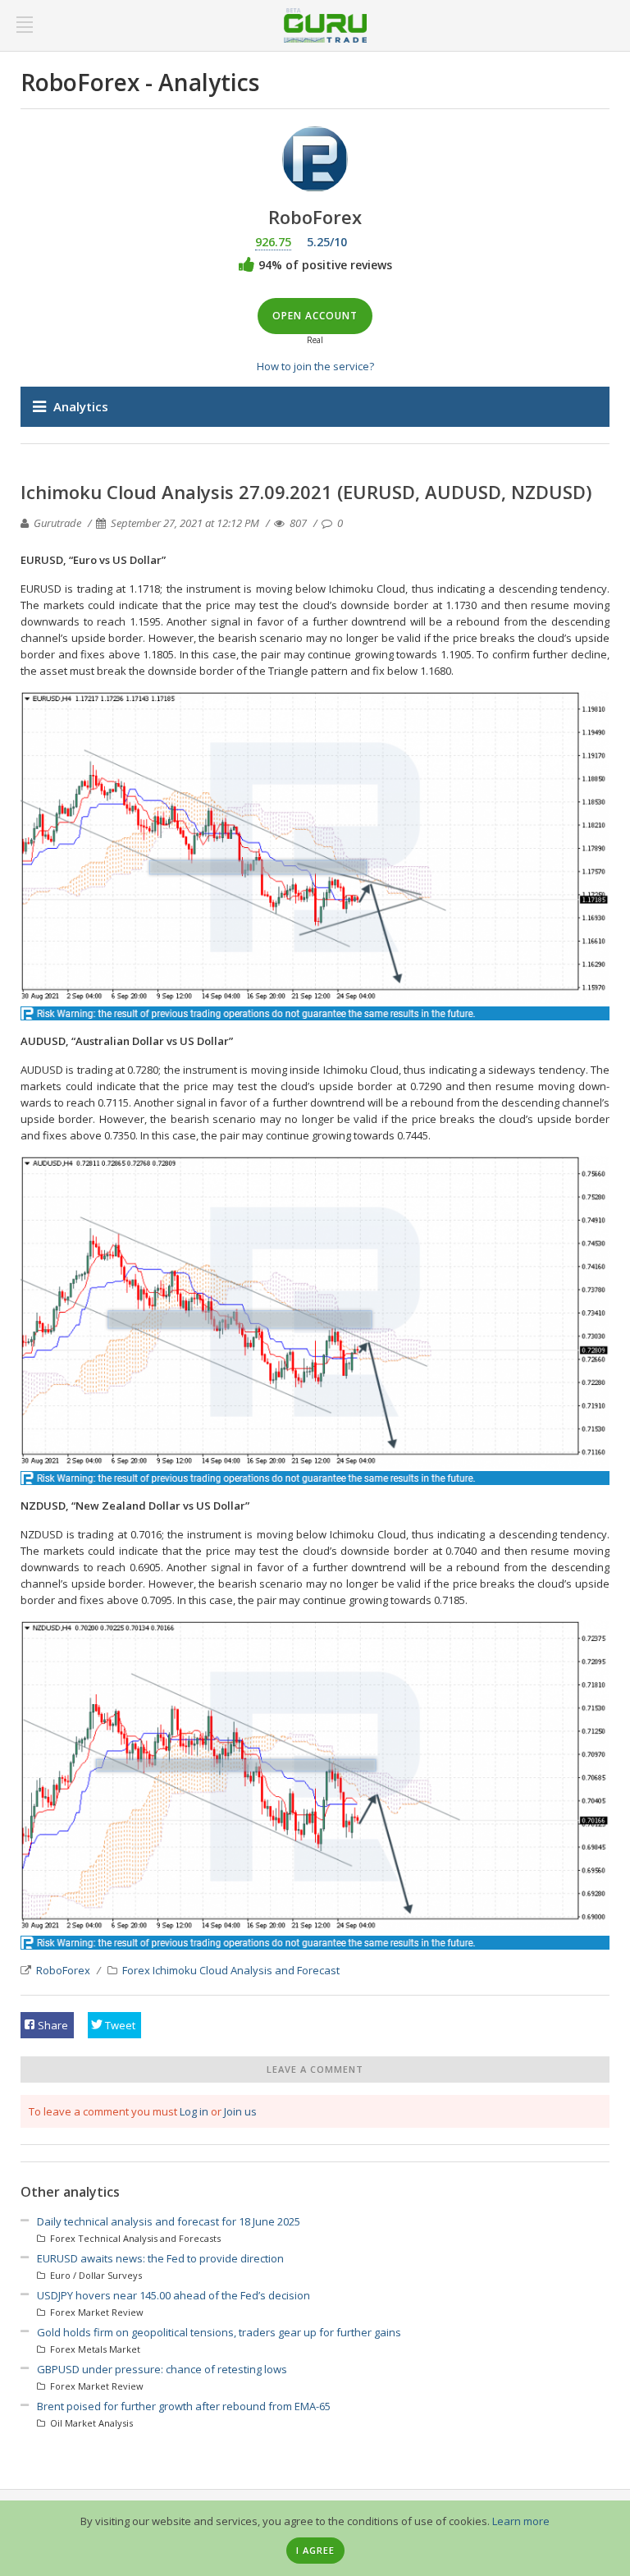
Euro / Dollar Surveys (95, 2275)
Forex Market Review (96, 2312)
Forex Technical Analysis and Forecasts (134, 2238)
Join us (240, 2111)
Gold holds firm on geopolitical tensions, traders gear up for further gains (219, 2332)
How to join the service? (315, 366)
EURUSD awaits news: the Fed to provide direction (160, 2258)
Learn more (521, 2521)
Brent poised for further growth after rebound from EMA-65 (184, 2406)
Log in (194, 2111)
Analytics (81, 406)
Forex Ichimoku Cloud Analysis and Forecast (231, 1970)
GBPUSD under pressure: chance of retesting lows (162, 2369)
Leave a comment (315, 2069)
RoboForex (63, 1970)
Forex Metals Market (94, 2349)
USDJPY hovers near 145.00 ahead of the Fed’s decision (173, 2295)
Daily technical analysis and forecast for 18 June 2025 (169, 2221)
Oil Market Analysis (90, 2423)
